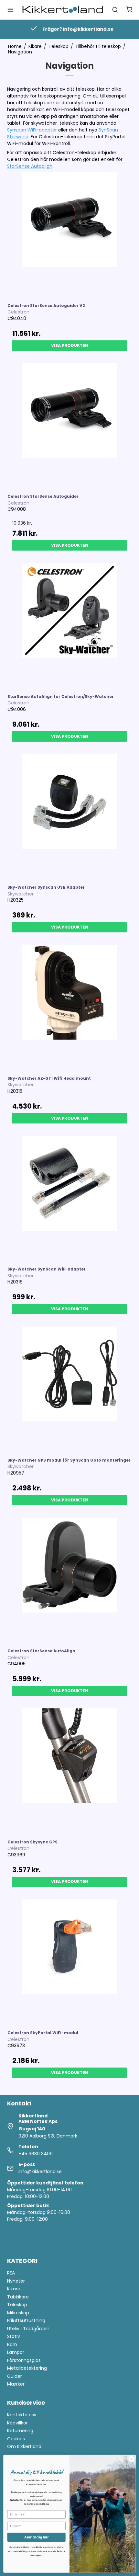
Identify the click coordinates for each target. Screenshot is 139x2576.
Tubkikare (18, 2297)
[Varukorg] (129, 10)
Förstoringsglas (24, 2360)
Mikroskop (18, 2313)
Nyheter (16, 2281)
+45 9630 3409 (36, 2154)
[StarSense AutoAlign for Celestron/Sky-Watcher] (70, 625)
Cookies (16, 2439)
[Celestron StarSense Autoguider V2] (70, 235)
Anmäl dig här (36, 2537)
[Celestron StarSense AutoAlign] (70, 1580)
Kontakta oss (22, 2415)
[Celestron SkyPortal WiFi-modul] (70, 1962)
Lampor (16, 2352)
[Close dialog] (132, 2459)
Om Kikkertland (24, 2446)
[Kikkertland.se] (63, 10)
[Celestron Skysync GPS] (70, 1771)
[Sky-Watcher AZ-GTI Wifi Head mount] (70, 1007)
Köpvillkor (17, 2423)
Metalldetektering (27, 2368)
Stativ (14, 2336)
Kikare (14, 2289)
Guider (15, 2376)
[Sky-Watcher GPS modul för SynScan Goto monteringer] (70, 1389)
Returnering (20, 2431)
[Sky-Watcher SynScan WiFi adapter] (70, 1198)
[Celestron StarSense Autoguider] (70, 425)
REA (11, 2273)
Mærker (16, 2384)
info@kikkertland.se (40, 2171)
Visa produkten (70, 345)
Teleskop (17, 2305)
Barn (12, 2344)
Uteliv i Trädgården (28, 2329)
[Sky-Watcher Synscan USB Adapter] (70, 816)
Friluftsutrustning (26, 2320)
